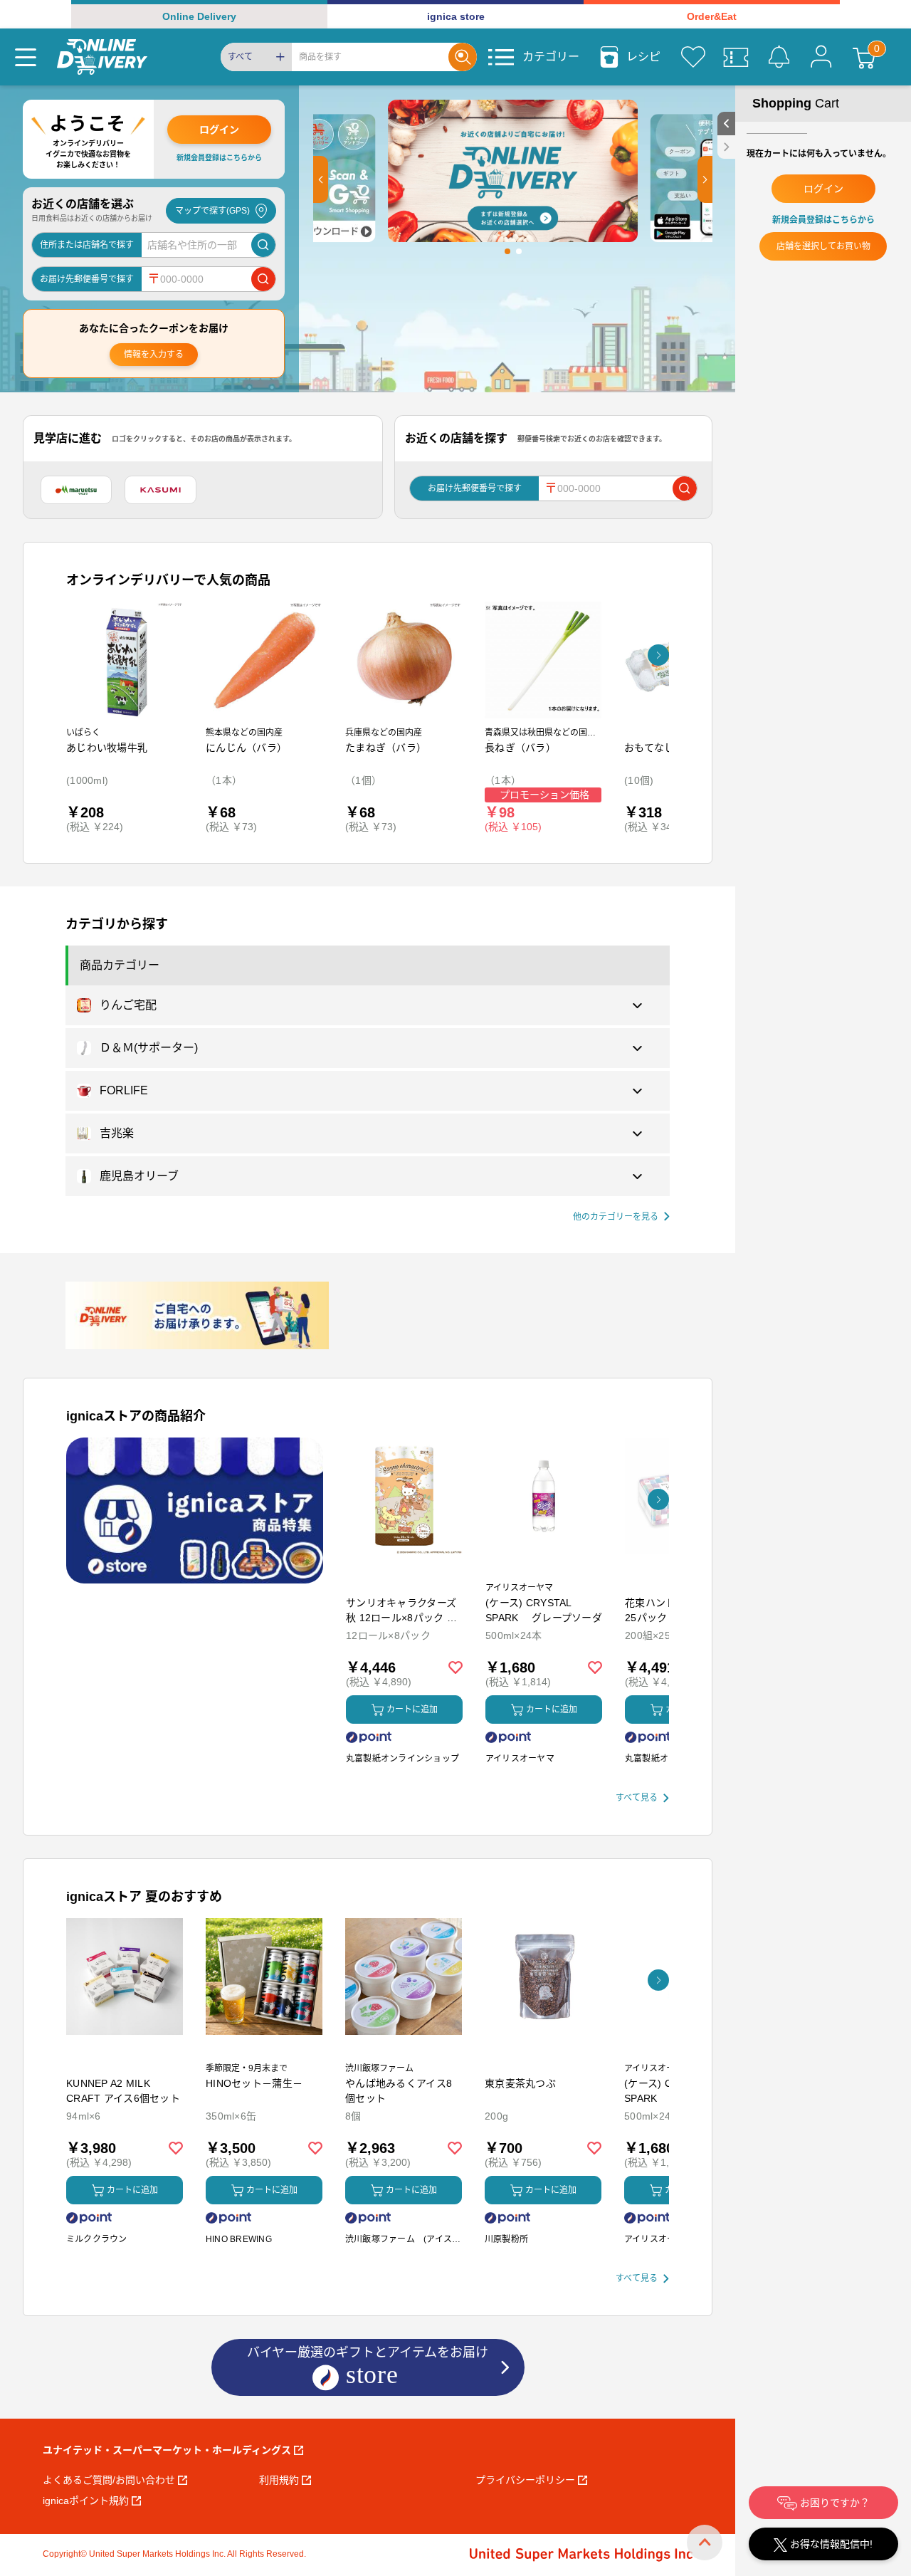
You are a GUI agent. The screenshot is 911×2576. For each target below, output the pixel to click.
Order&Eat (712, 16)
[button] (321, 179)
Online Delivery (199, 16)
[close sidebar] (726, 147)
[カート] (864, 57)
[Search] (463, 57)
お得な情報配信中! (830, 2544)
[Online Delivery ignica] (102, 57)
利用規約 (279, 2480)
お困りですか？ (833, 2503)
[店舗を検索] (263, 245)
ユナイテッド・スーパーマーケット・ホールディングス (167, 2450)
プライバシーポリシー (525, 2480)
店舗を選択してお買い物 (823, 246)
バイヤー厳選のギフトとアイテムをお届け (368, 2365)
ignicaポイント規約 (86, 2501)
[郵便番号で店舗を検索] (263, 279)
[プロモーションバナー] (195, 1510)
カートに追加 (412, 1710)
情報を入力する (154, 355)
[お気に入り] (693, 57)
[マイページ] (821, 57)
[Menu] (26, 57)
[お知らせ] (779, 57)
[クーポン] (736, 57)
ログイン (219, 130)
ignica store (456, 16)
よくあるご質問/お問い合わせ (109, 2480)
